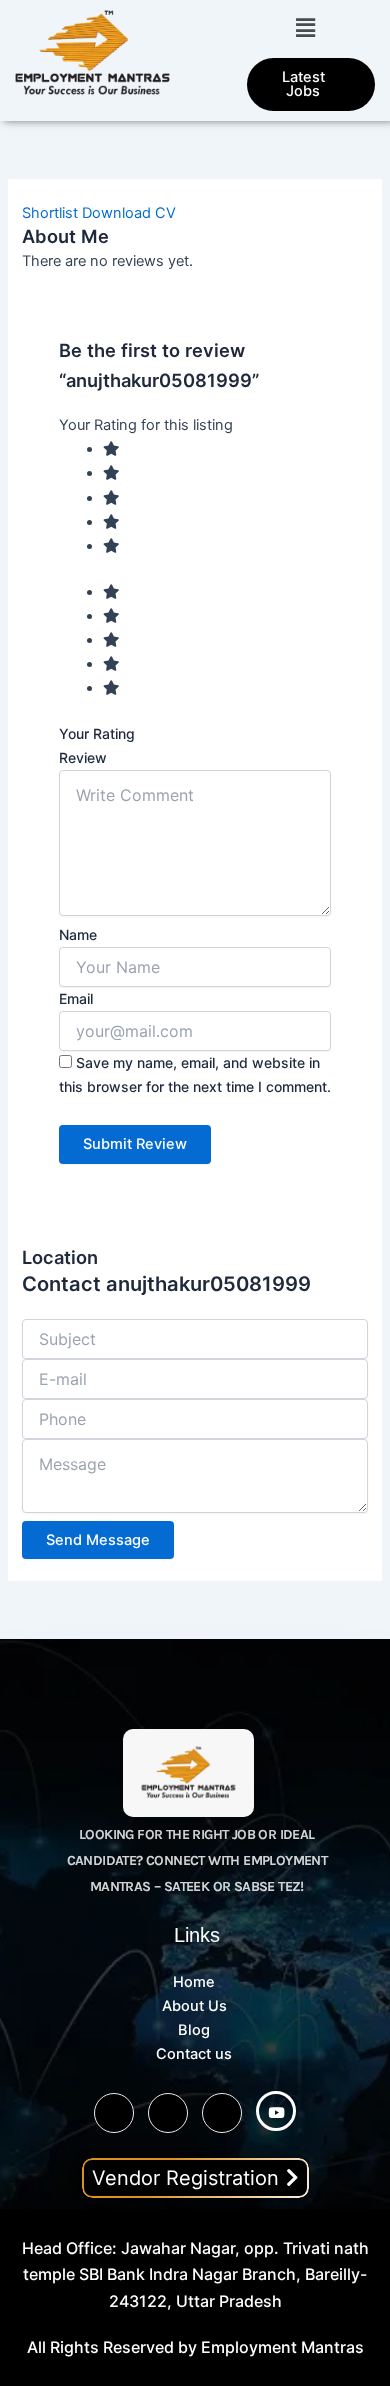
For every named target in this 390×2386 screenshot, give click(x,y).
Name (78, 934)
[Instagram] (114, 2113)
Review (83, 757)
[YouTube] (276, 2111)
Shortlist (50, 213)
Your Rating (97, 733)
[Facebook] (168, 2113)
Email (76, 998)
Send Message (98, 1540)
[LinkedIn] (222, 2113)
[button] (305, 27)
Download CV (129, 213)
